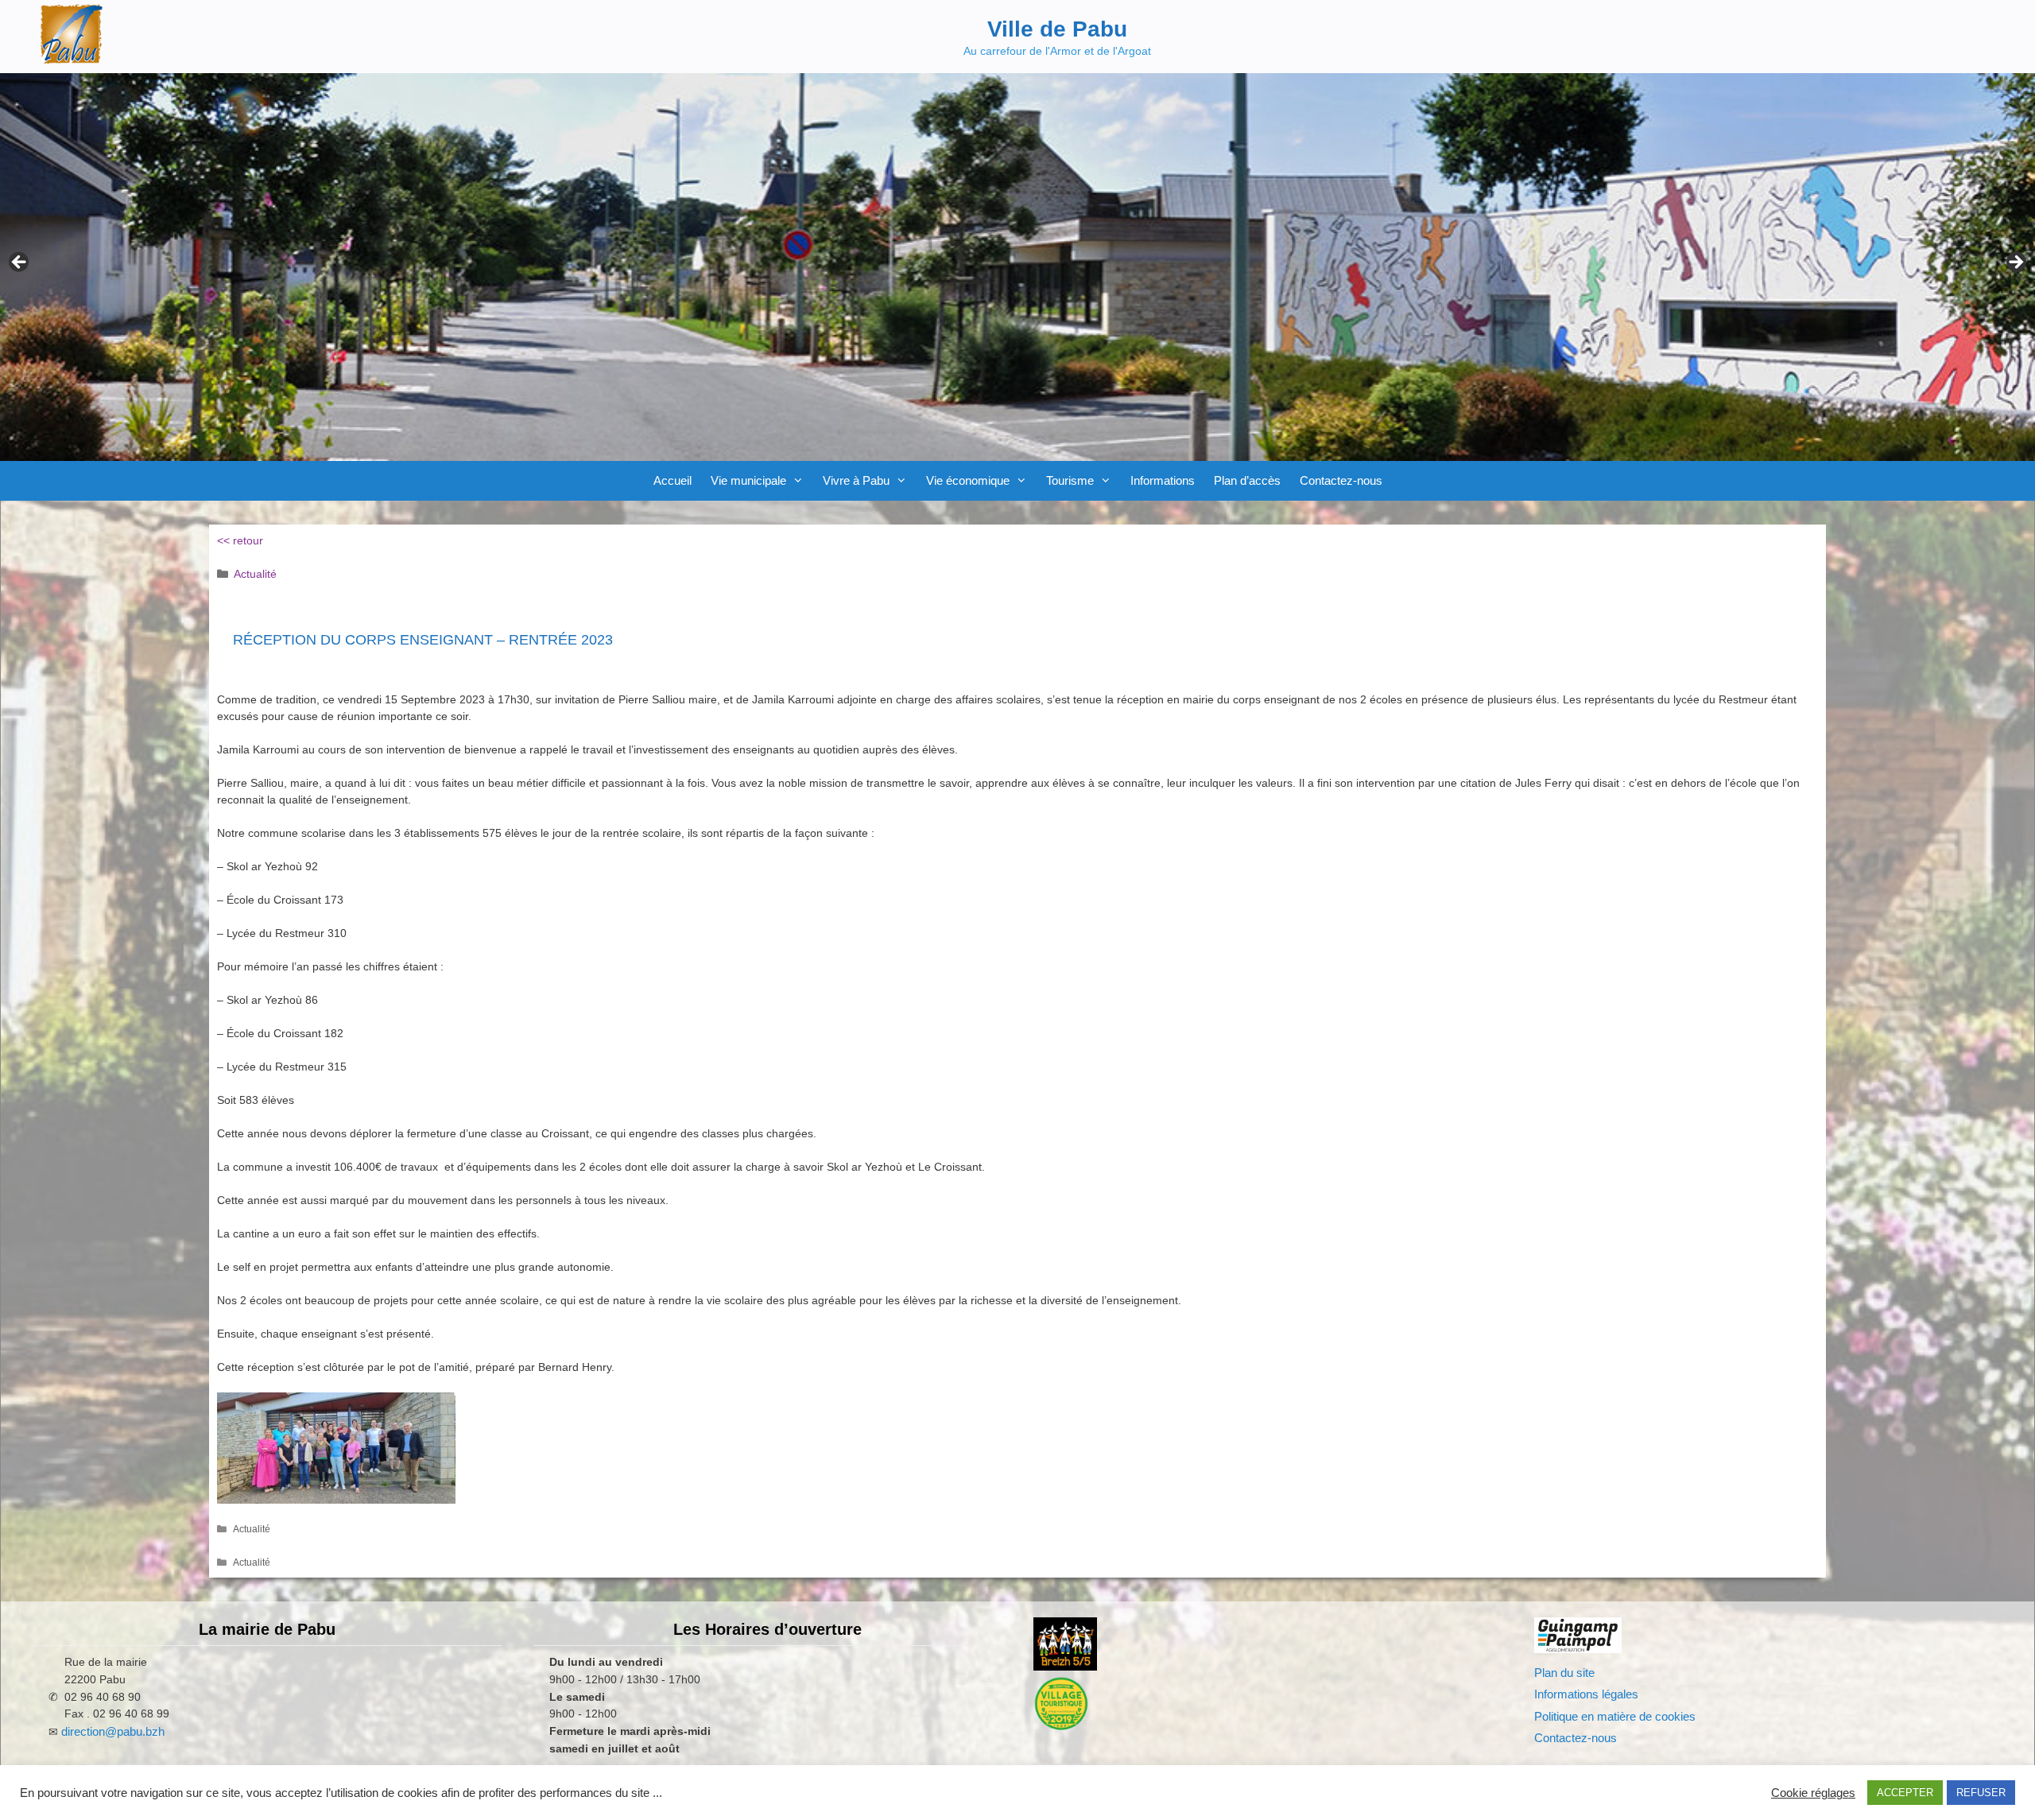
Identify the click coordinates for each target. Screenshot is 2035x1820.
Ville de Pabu (1057, 29)
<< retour (240, 540)
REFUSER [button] (1981, 1793)
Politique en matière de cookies (1615, 1716)
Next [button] (2015, 263)
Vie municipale (748, 480)
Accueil (673, 480)
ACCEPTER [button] (1905, 1793)
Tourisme (1070, 480)
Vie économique (968, 480)
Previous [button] (20, 263)
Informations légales (1586, 1694)
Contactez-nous (1341, 480)
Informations (1163, 480)
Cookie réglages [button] (1813, 1793)
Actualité (255, 574)
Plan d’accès (1247, 480)
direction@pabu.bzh (113, 1731)
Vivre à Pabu (856, 480)
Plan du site (1564, 1673)
